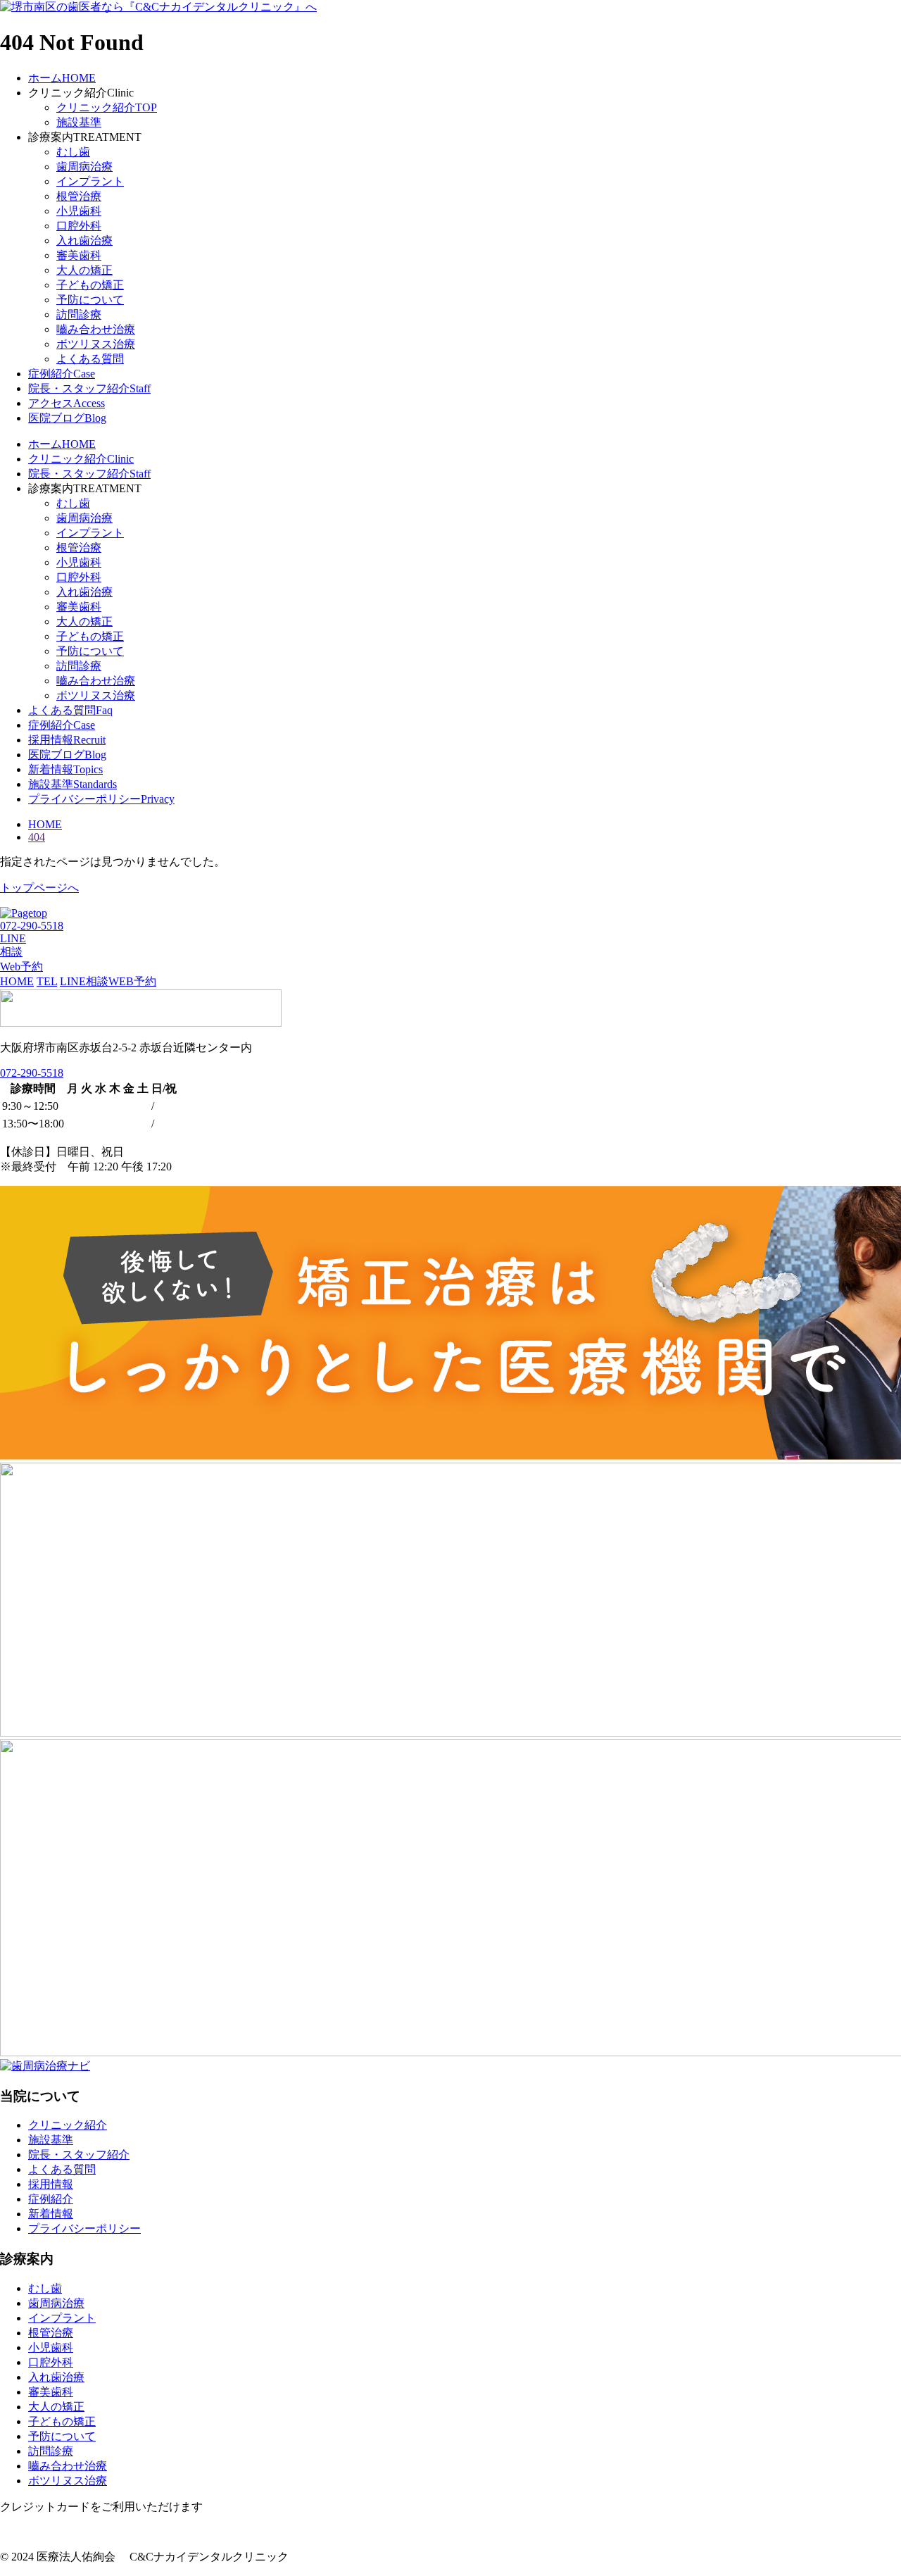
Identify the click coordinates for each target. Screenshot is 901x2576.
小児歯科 (79, 211)
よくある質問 (90, 359)
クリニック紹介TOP (107, 107)
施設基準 (79, 122)
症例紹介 (51, 2199)
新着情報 (51, 2214)
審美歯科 (79, 255)
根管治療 (79, 196)
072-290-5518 (32, 1073)
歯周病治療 (84, 167)
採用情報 (51, 2184)
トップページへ (39, 888)
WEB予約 (132, 981)
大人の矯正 (84, 270)
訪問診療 (79, 314)
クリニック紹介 (68, 2125)
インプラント (90, 181)
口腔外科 (79, 226)
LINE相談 (84, 981)
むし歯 (73, 152)
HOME (17, 981)
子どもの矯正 (90, 285)
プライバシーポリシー (84, 2228)
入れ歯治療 (84, 240)
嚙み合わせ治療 (96, 329)
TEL (47, 981)
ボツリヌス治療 (96, 344)
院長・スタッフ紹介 (79, 2155)
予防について (90, 300)
